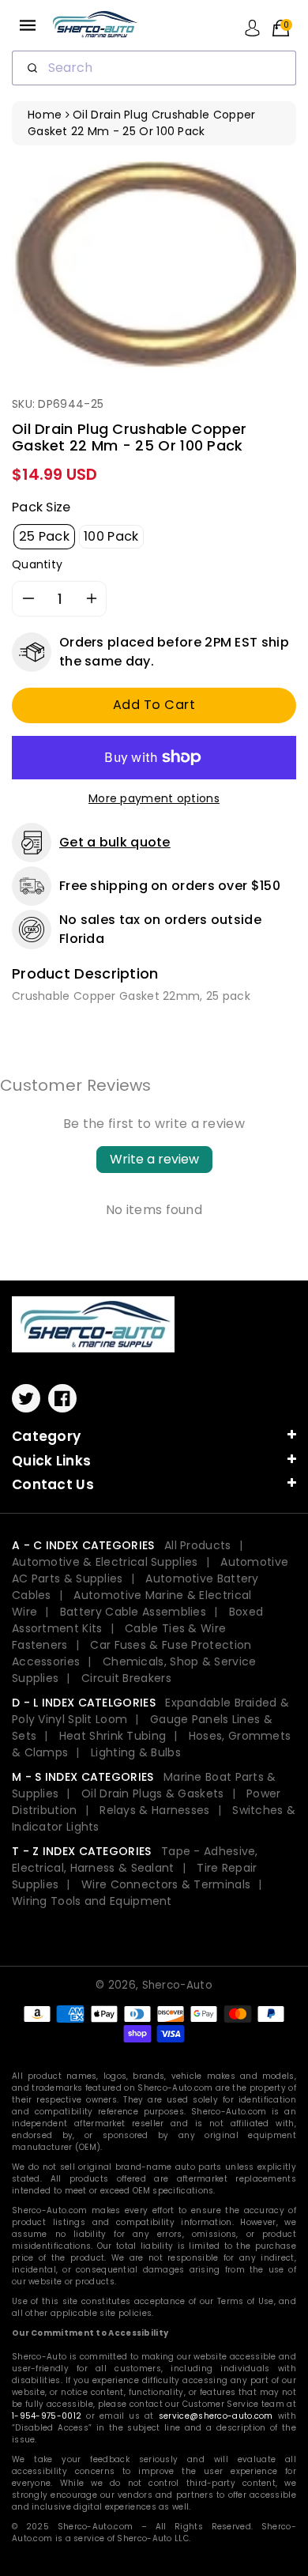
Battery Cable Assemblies (133, 1612)
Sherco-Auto (177, 1985)
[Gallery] (154, 264)
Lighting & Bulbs (136, 1752)
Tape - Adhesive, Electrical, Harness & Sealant (135, 1859)
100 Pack (111, 536)
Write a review (154, 1159)
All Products (198, 1545)
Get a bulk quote (115, 842)
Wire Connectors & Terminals (166, 1884)
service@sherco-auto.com (216, 2416)
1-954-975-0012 (47, 2416)
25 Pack (44, 536)
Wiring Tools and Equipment (92, 1901)
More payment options (154, 798)
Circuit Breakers (126, 1678)
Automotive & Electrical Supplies (105, 1562)
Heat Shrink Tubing (113, 1736)
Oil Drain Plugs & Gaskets (153, 1793)
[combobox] (154, 68)
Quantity (37, 564)
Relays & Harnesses (154, 1810)
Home (45, 115)
